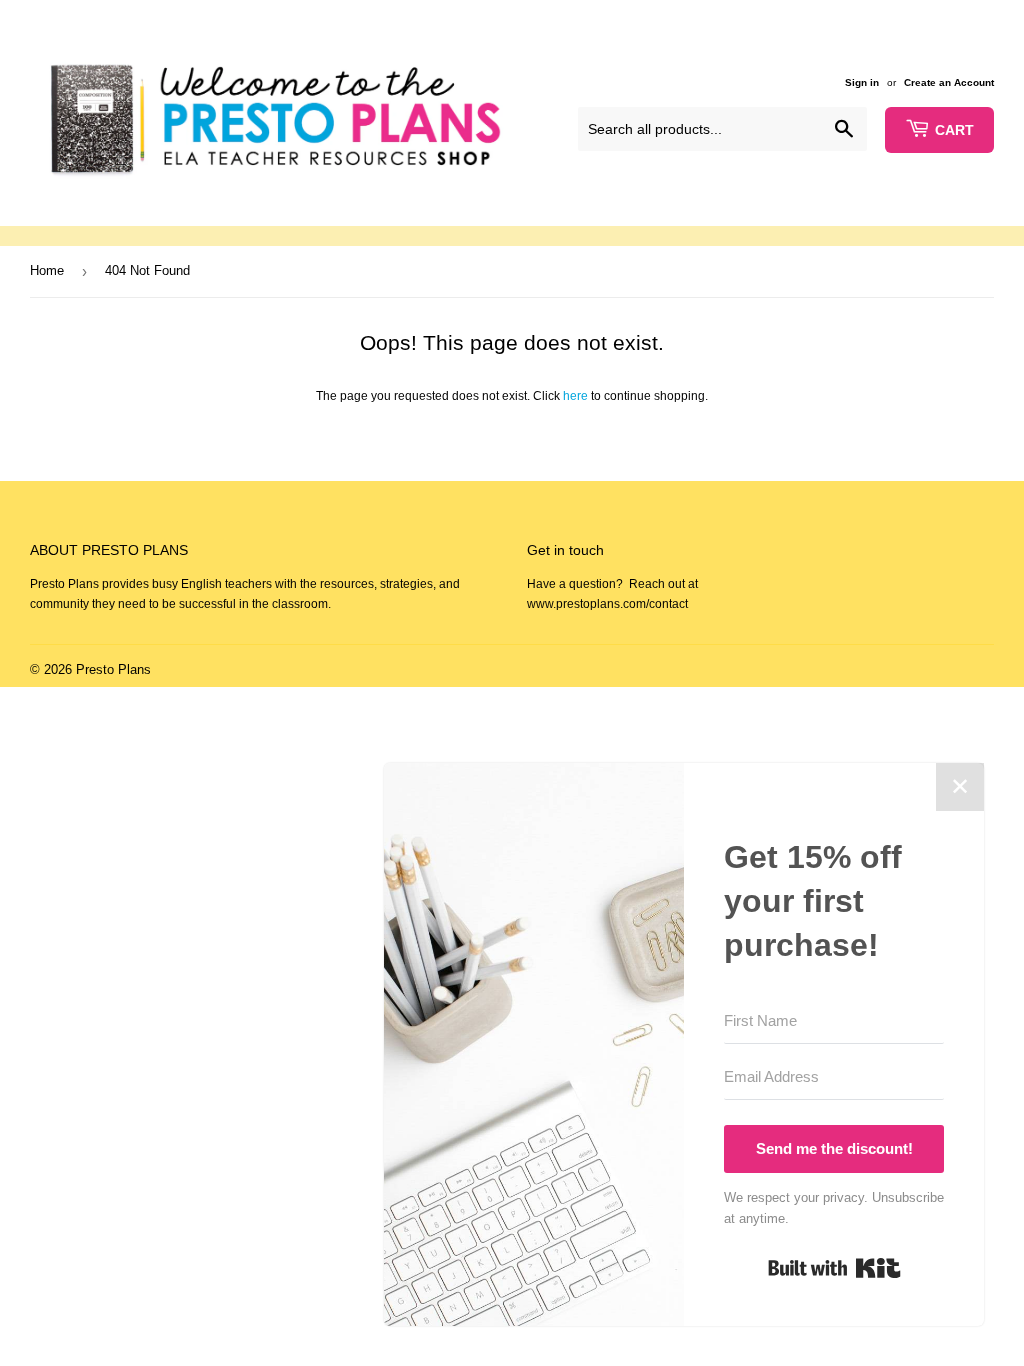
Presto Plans (113, 669)
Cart (954, 130)
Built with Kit (834, 1268)
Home (47, 270)
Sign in (862, 82)
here (575, 396)
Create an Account (949, 82)
